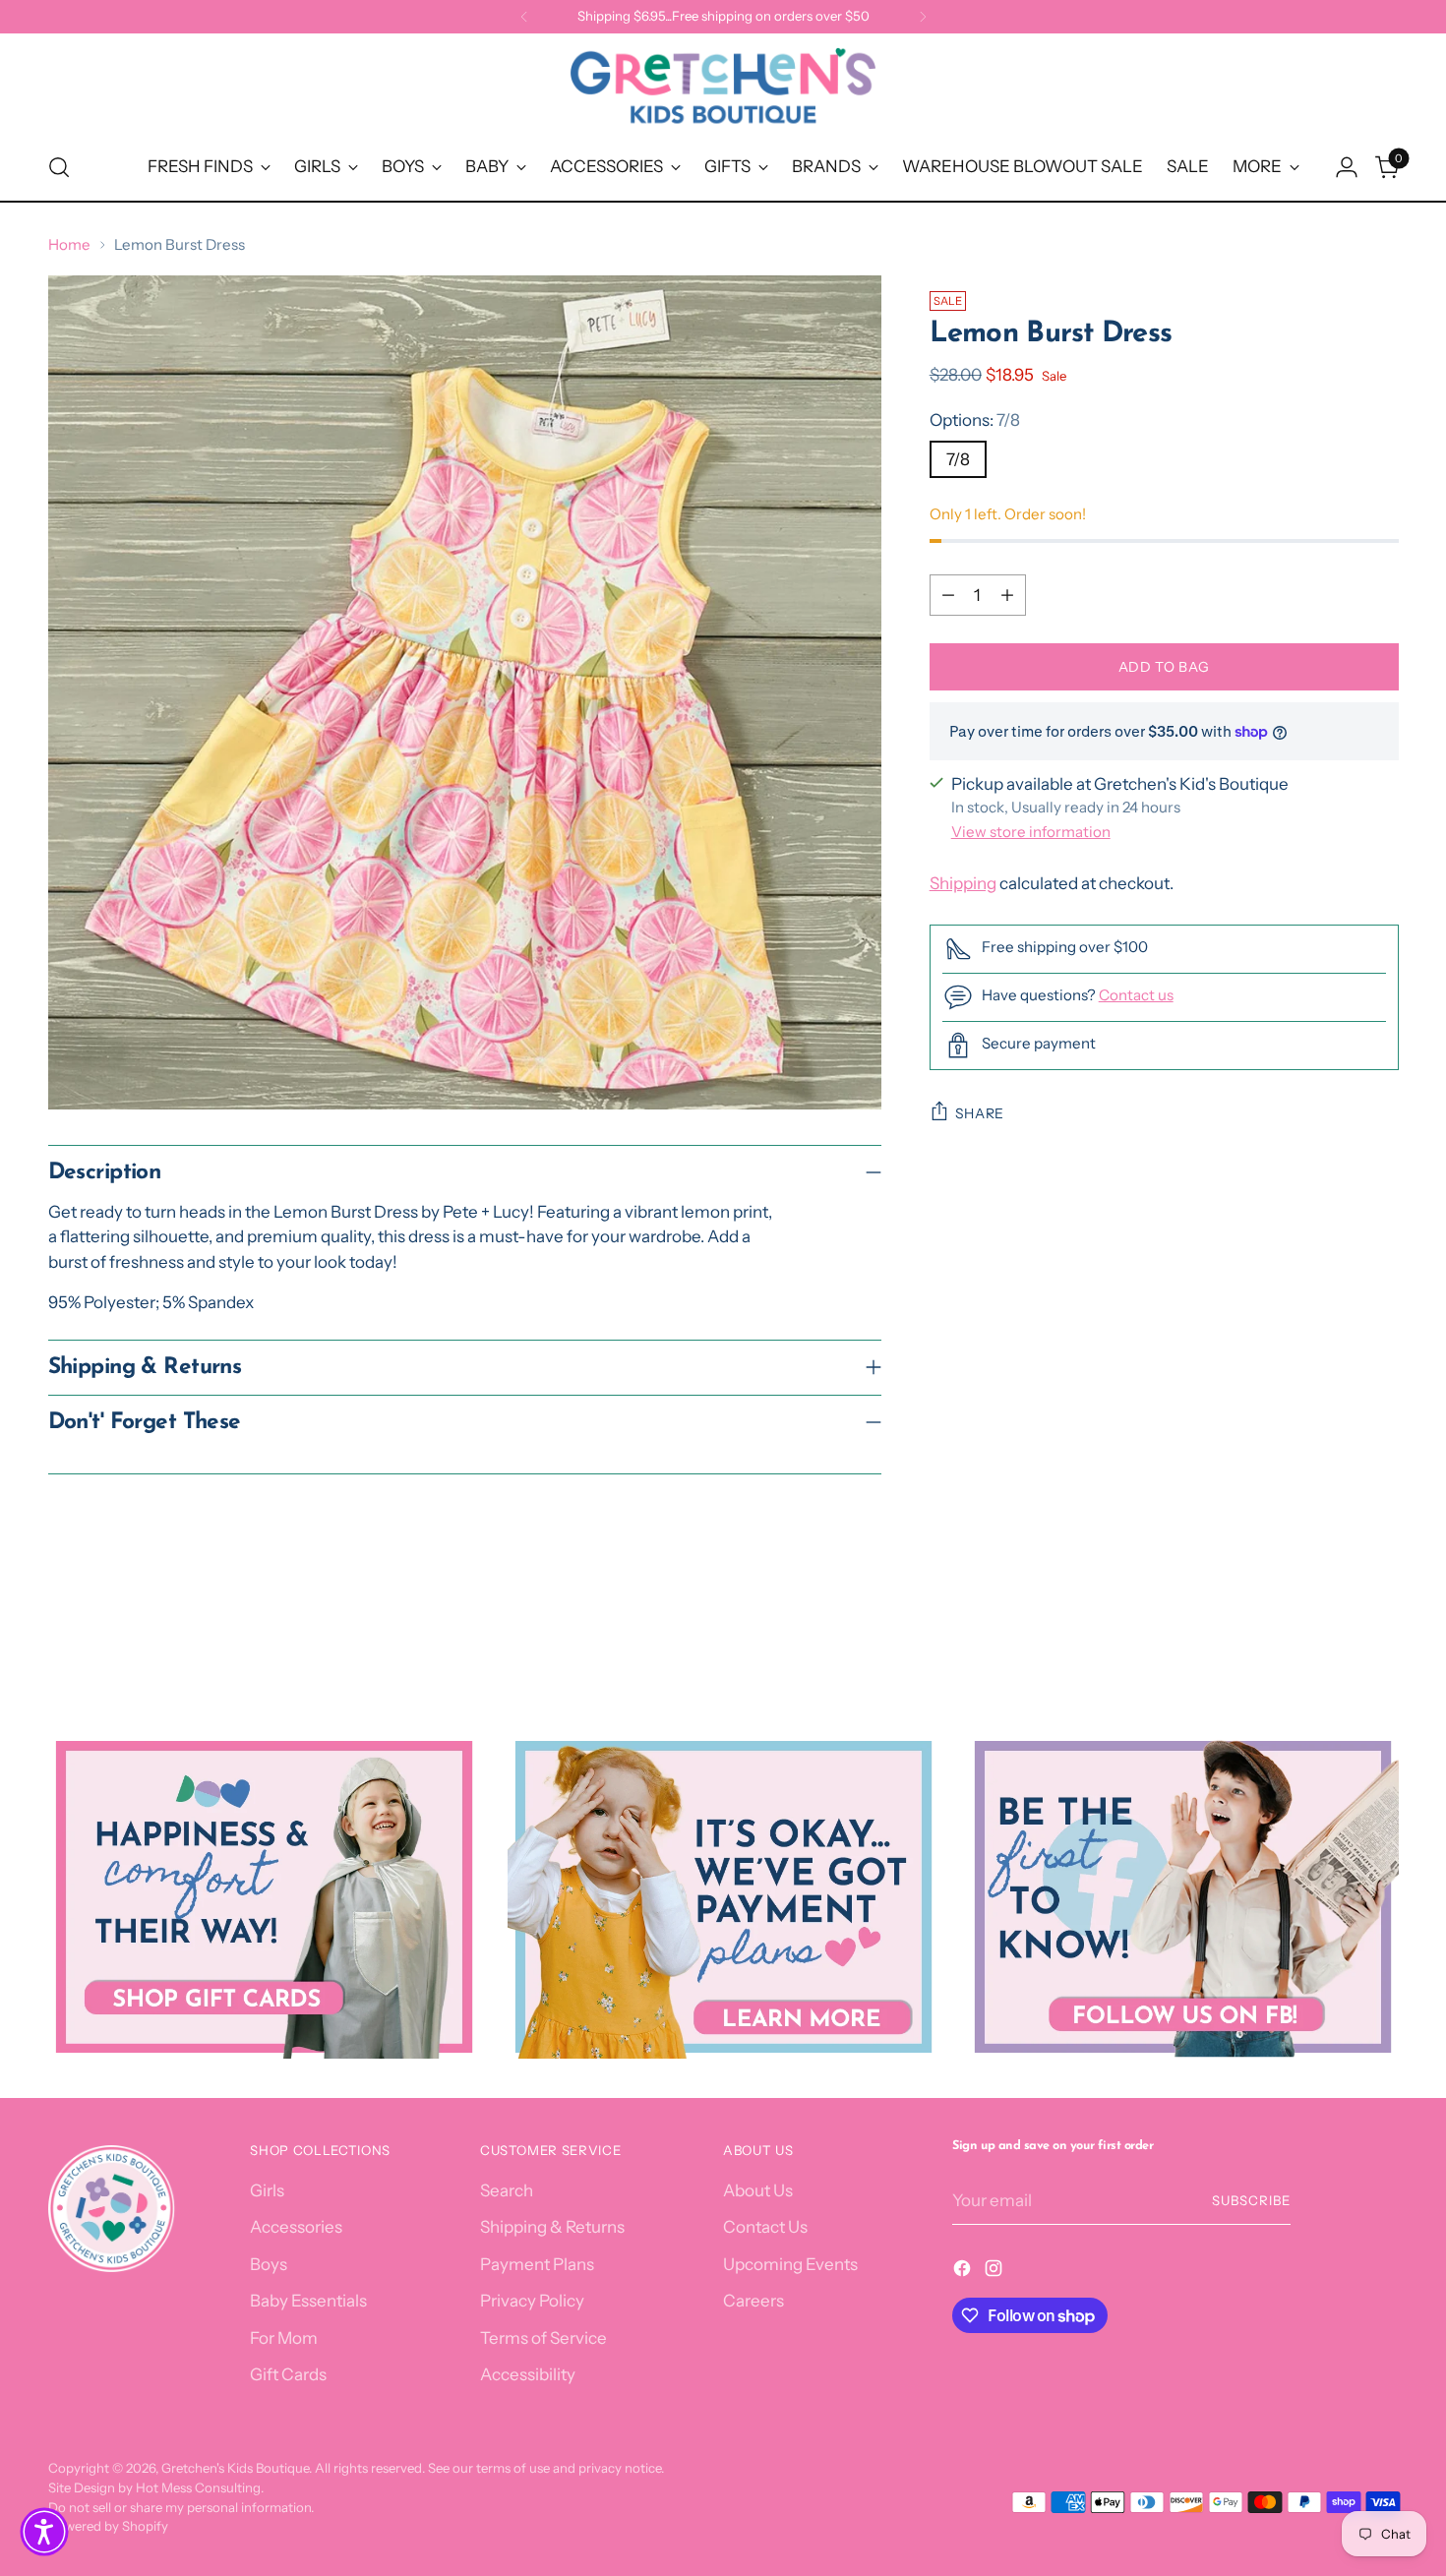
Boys (269, 2264)
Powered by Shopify (108, 2526)
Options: (975, 420)
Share (980, 1113)
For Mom (284, 2338)
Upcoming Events (790, 2264)
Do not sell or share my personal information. (181, 2507)
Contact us (1136, 995)
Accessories (296, 2227)
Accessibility (528, 2374)
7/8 (958, 459)
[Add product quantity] (1007, 595)
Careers (753, 2301)
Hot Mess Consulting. (200, 2487)
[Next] (923, 17)
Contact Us (765, 2227)
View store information (1031, 832)
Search (507, 2190)
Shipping (963, 883)
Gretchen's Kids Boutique (235, 2468)
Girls (267, 2190)
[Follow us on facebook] (1183, 1897)
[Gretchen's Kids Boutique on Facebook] (964, 2272)
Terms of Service (543, 2338)
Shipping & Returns (552, 2227)
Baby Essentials (308, 2301)
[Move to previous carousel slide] (1337, 1629)
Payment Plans (537, 2264)
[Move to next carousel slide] (1382, 1628)
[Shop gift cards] (264, 1897)
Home (69, 244)
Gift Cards (288, 2374)
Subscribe (1251, 2200)
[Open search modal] (59, 167)
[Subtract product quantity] (948, 595)
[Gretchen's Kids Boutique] (723, 90)
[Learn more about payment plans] (723, 1897)
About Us (758, 2190)
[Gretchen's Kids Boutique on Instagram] (995, 2272)
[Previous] (524, 17)
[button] (44, 2532)
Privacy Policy (532, 2301)
